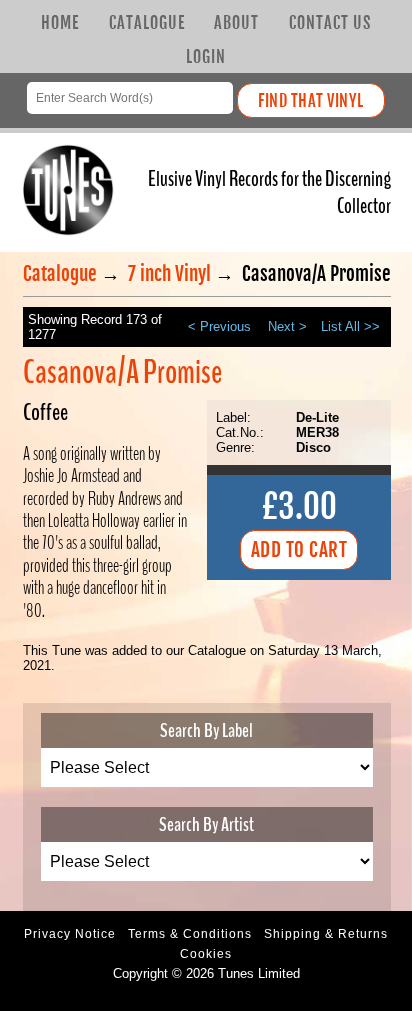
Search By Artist (206, 824)
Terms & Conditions (190, 934)
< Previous (219, 326)
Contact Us (330, 23)
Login (206, 57)
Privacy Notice (70, 934)
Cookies (206, 954)
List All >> (350, 326)
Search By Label (206, 730)
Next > (287, 326)
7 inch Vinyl (169, 274)
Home (60, 23)
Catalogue (147, 23)
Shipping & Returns (326, 934)
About (236, 23)
